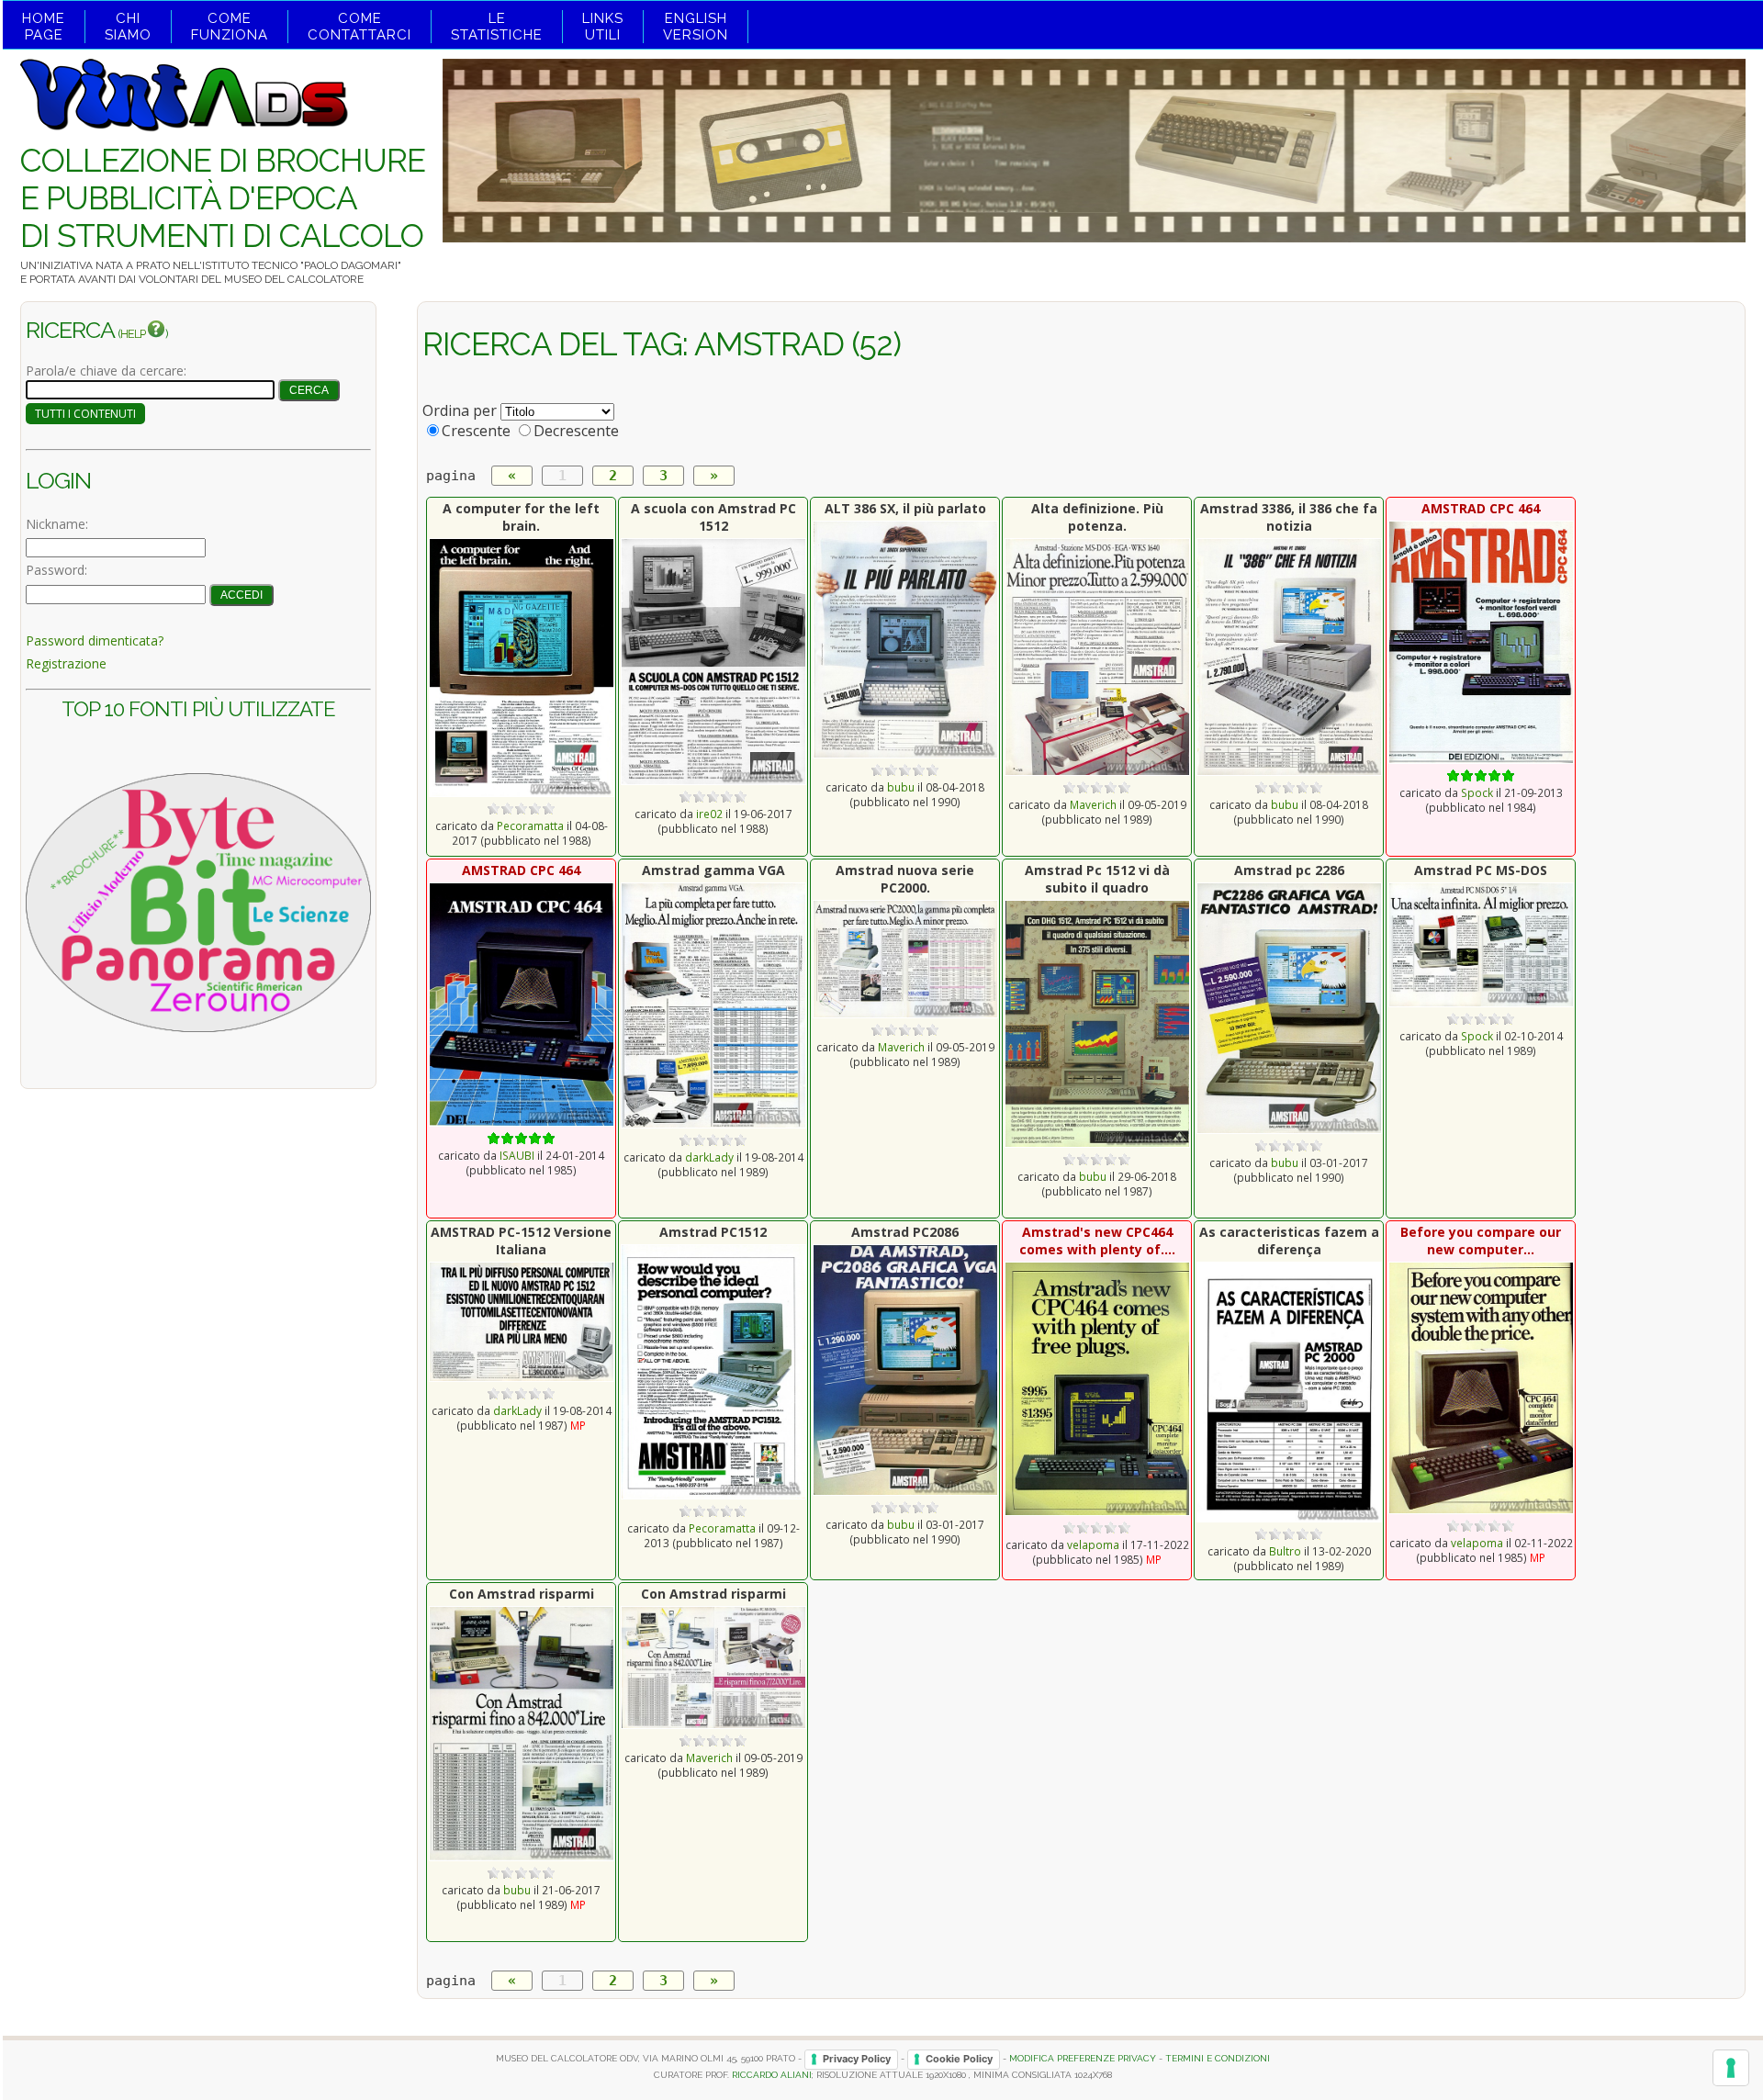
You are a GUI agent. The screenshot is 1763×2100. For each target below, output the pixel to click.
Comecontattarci (359, 27)
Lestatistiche (497, 27)
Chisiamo (128, 27)
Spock (1477, 792)
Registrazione (66, 663)
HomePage (44, 27)
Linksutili (603, 27)
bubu (901, 787)
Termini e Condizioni (1218, 2058)
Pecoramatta (530, 825)
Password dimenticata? (95, 640)
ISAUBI (517, 1155)
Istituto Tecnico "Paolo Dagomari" (302, 265)
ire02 (709, 814)
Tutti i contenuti (85, 414)
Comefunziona (230, 27)
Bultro (1285, 1551)
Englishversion (696, 27)
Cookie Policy (959, 2059)
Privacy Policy (857, 2059)
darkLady (709, 1157)
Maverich (1093, 804)
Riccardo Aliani (772, 2075)
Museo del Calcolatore (294, 279)
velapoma (1093, 1544)
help (134, 334)
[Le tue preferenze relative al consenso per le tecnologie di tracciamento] (1731, 2068)
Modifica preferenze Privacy (1083, 2058)
